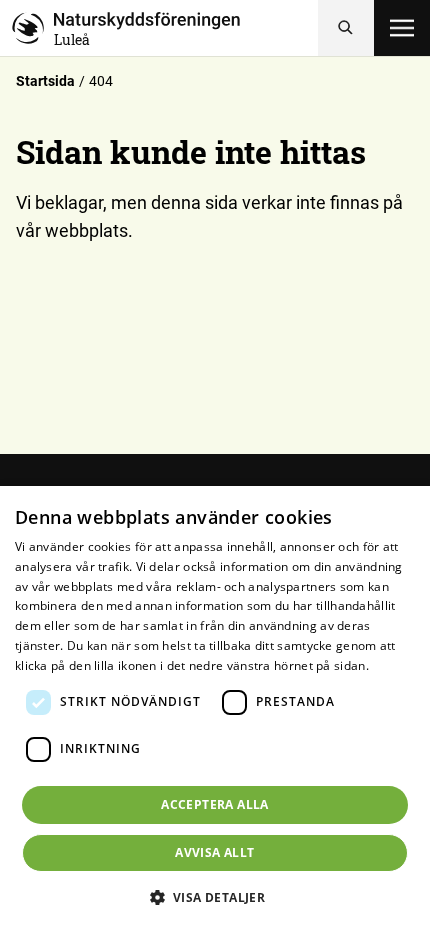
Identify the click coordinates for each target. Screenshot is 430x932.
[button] (215, 897)
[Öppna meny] (402, 28)
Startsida (45, 81)
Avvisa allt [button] (214, 852)
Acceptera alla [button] (215, 804)
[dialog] (215, 709)
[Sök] (346, 28)
